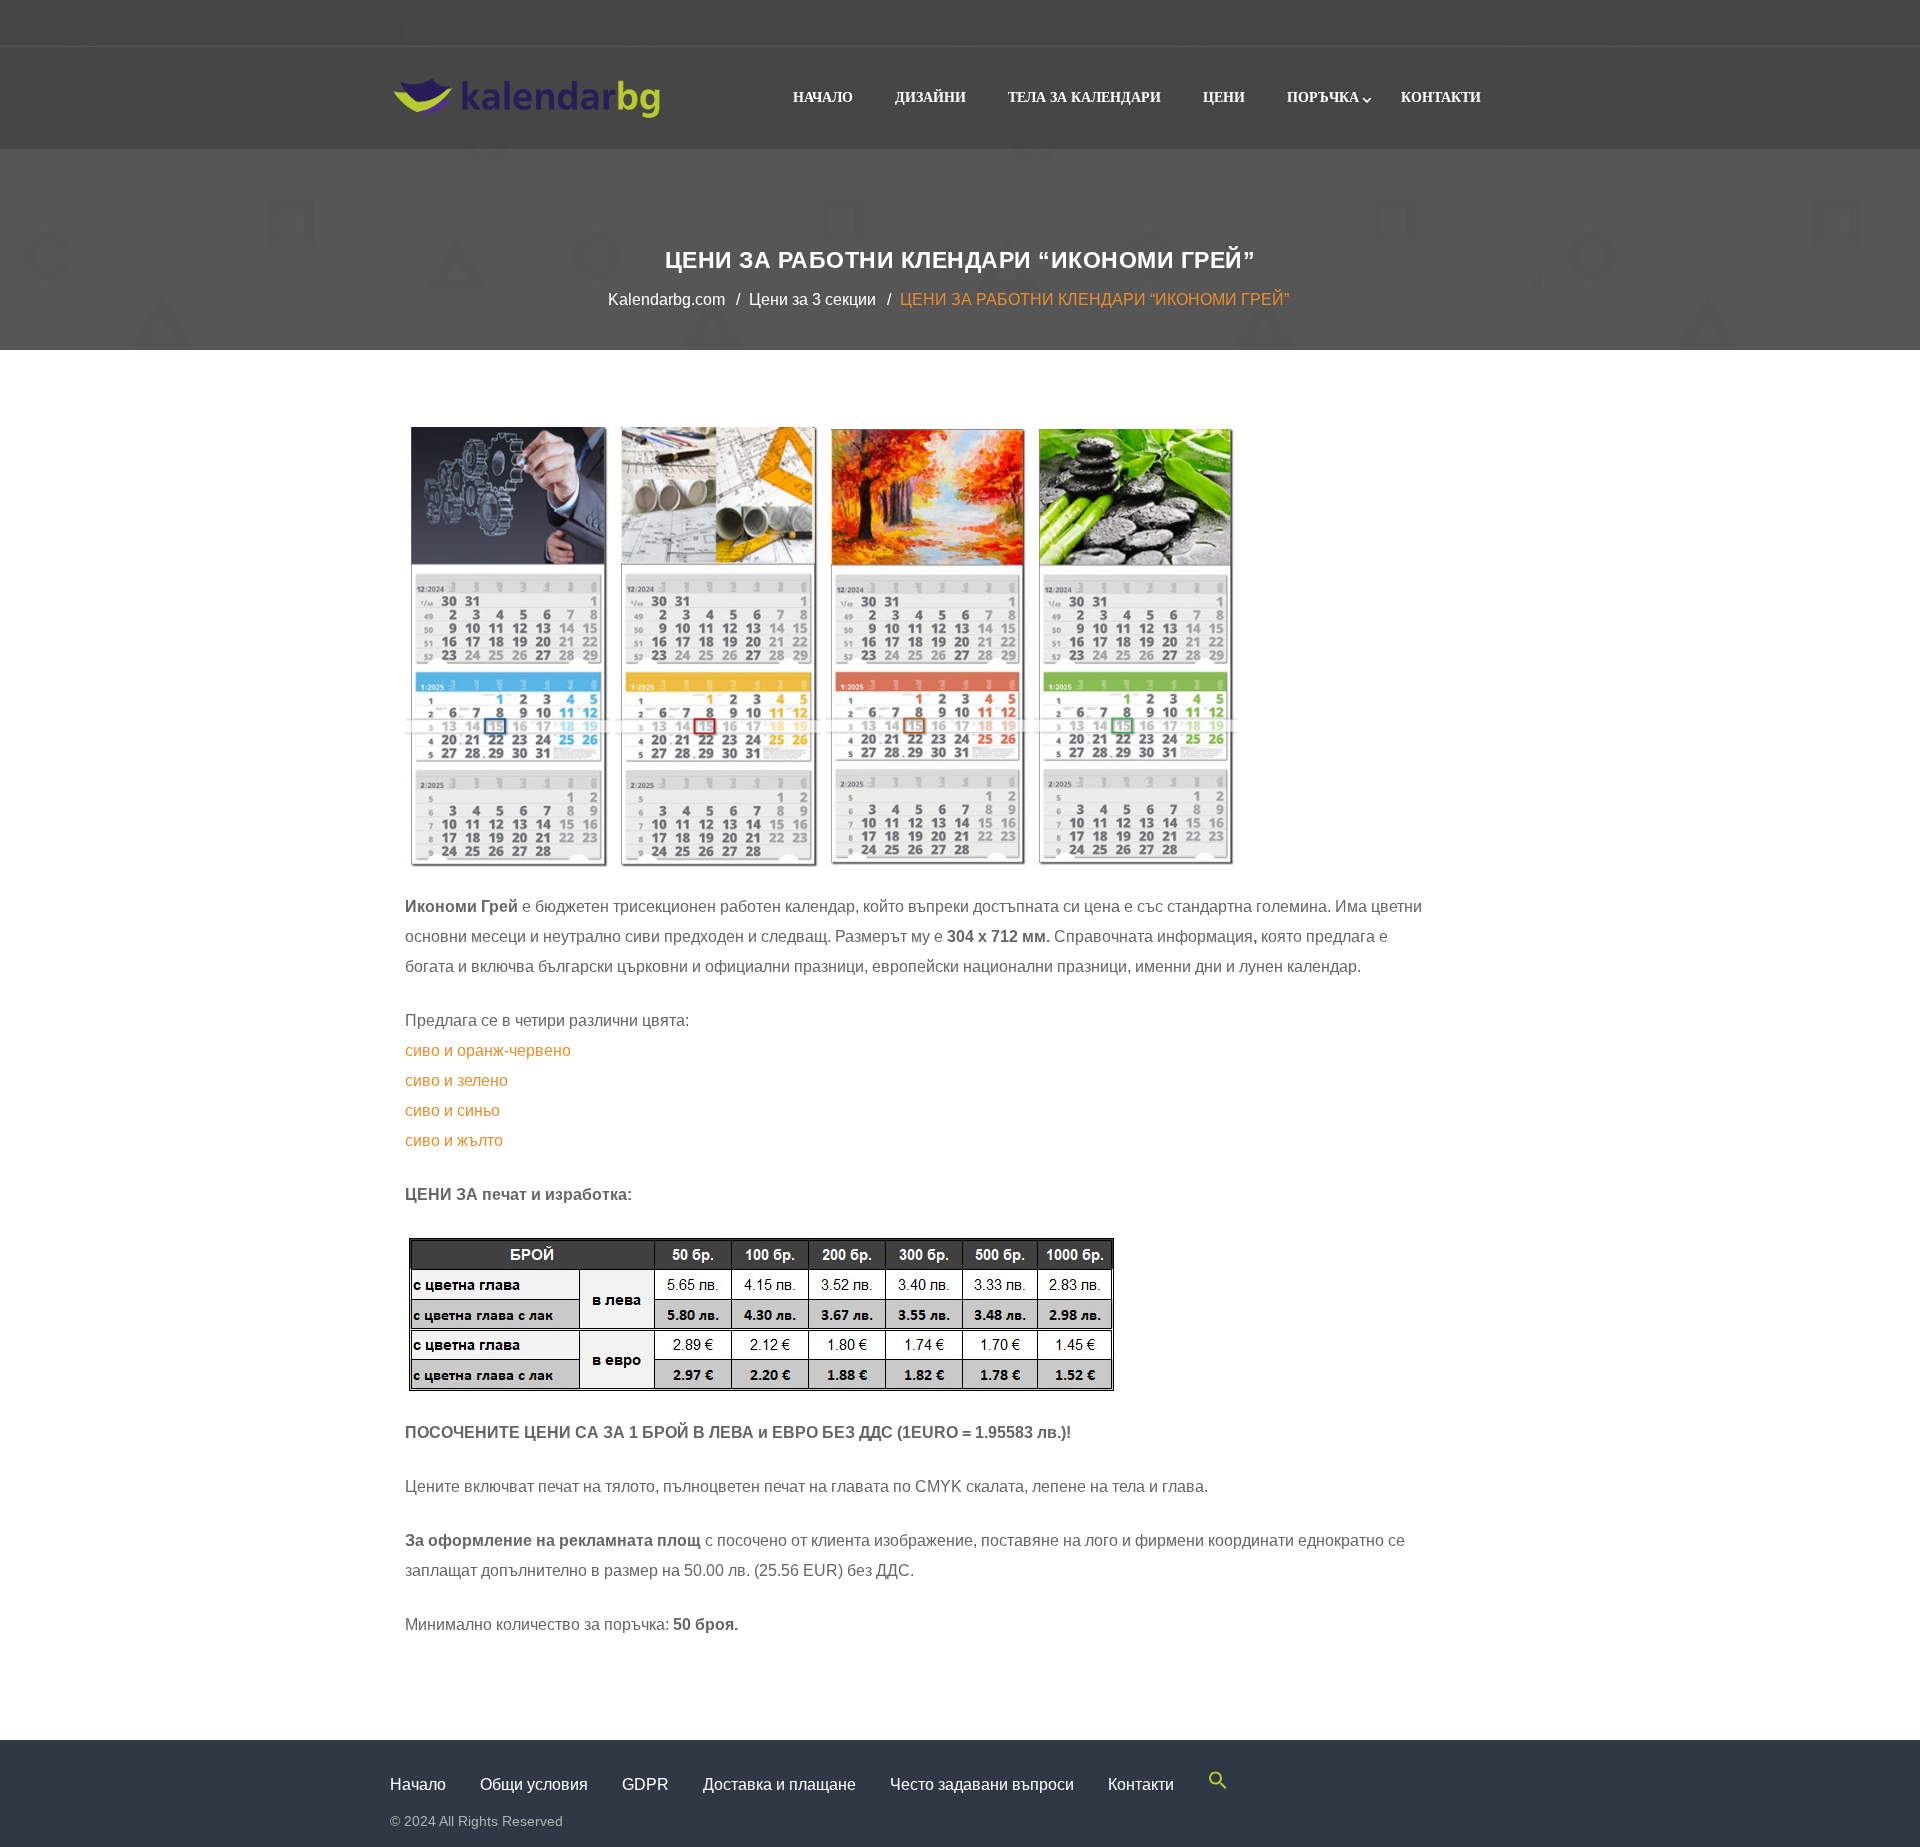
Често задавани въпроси (982, 1784)
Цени (1224, 97)
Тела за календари (1084, 97)
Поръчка (1323, 97)
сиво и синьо (452, 1110)
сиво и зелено (456, 1080)
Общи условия (534, 1784)
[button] (1218, 1784)
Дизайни (930, 97)
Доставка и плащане (779, 1784)
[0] (1511, 22)
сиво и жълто (454, 1140)
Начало (823, 97)
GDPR (645, 1784)
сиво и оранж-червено (488, 1050)
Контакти (1441, 97)
